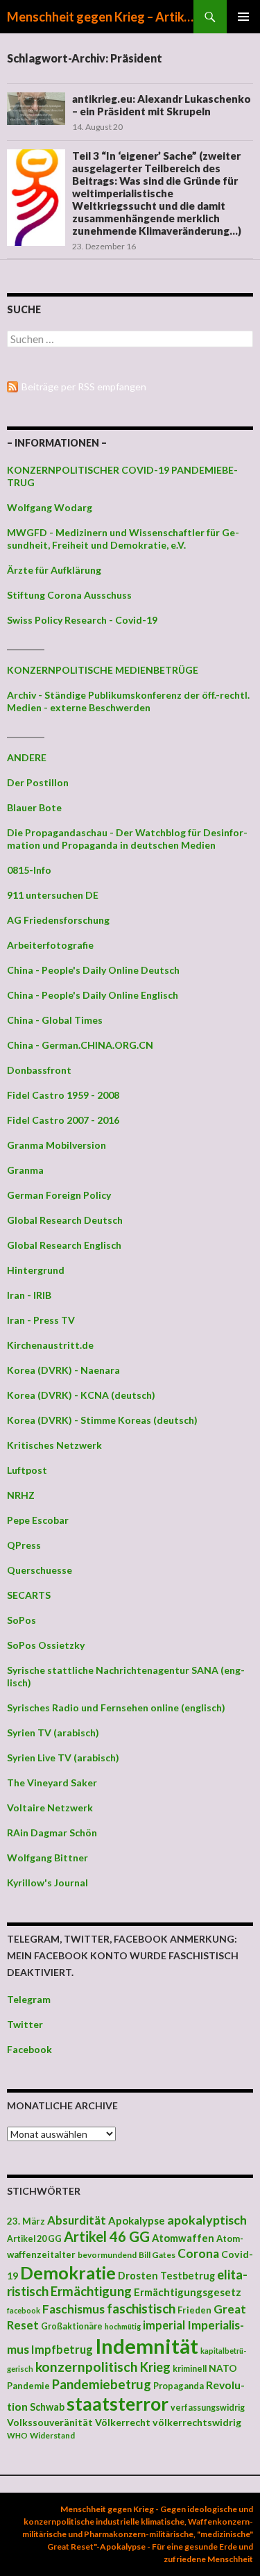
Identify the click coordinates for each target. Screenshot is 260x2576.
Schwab (47, 2407)
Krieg (155, 2367)
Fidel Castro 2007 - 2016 (63, 1120)
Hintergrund (36, 1270)
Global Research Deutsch (65, 1220)
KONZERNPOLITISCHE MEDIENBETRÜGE (103, 670)
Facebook (29, 2049)
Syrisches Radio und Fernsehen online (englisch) (116, 1707)
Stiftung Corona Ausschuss (69, 595)
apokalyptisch (207, 2220)
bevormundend (107, 2255)
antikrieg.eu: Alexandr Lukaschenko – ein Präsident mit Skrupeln (162, 105)
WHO (17, 2435)
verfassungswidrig (208, 2408)
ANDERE (27, 757)
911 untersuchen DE (53, 895)
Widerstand (52, 2435)
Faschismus (73, 2309)
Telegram (29, 1999)
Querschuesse (40, 1570)
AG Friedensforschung (58, 920)
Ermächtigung (91, 2291)
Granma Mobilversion (57, 1145)
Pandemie (28, 2386)
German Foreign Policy (59, 1195)
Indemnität (147, 2346)
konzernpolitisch (87, 2367)
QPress (24, 1545)
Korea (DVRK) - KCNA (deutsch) (81, 1395)
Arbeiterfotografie (50, 945)
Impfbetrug (62, 2349)
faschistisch (141, 2308)
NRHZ (21, 1495)
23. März (26, 2221)
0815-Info (29, 870)
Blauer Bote (34, 807)
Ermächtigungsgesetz (188, 2292)
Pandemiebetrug (102, 2384)
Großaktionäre (72, 2326)
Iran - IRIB (29, 1295)
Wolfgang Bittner (47, 1858)
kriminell (190, 2369)
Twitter (25, 2024)
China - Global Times (55, 1020)
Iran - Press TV (41, 1320)
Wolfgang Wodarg (50, 507)
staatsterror (118, 2404)
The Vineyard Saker (52, 1783)
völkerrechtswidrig (197, 2422)
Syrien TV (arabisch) (53, 1732)
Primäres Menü (243, 17)
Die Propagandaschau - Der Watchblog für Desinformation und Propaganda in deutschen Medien (127, 839)
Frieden (194, 2310)
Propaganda (179, 2386)
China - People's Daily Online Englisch (93, 995)
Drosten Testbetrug (166, 2276)
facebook (24, 2310)
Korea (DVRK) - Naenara (63, 1370)
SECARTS (29, 1595)
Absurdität (77, 2220)
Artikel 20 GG (34, 2239)
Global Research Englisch (64, 1245)
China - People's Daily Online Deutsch (93, 970)
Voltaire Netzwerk (50, 1808)
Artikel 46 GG (107, 2236)
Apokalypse (137, 2220)
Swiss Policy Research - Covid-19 (82, 620)
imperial (164, 2325)
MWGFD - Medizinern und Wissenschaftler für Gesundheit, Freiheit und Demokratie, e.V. (123, 539)
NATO (223, 2368)
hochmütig (123, 2326)
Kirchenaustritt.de (50, 1345)
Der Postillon (38, 782)
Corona (198, 2253)
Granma (25, 1170)
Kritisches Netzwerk (54, 1445)
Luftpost (27, 1470)
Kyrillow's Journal (47, 1883)
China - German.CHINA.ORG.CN (80, 1045)
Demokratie (68, 2272)
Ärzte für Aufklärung (54, 570)
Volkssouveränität (50, 2422)
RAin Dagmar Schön (52, 1833)
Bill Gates (157, 2255)
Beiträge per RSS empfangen (84, 387)
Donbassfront (39, 1070)
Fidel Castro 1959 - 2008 (63, 1095)
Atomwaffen (183, 2238)
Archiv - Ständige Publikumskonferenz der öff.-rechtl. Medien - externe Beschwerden (128, 701)
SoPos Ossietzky (46, 1645)
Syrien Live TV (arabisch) (63, 1758)
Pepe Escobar (38, 1520)
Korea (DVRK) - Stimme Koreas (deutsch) (102, 1420)
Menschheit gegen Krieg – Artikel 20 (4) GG (100, 17)
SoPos (21, 1620)
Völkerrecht (123, 2422)
